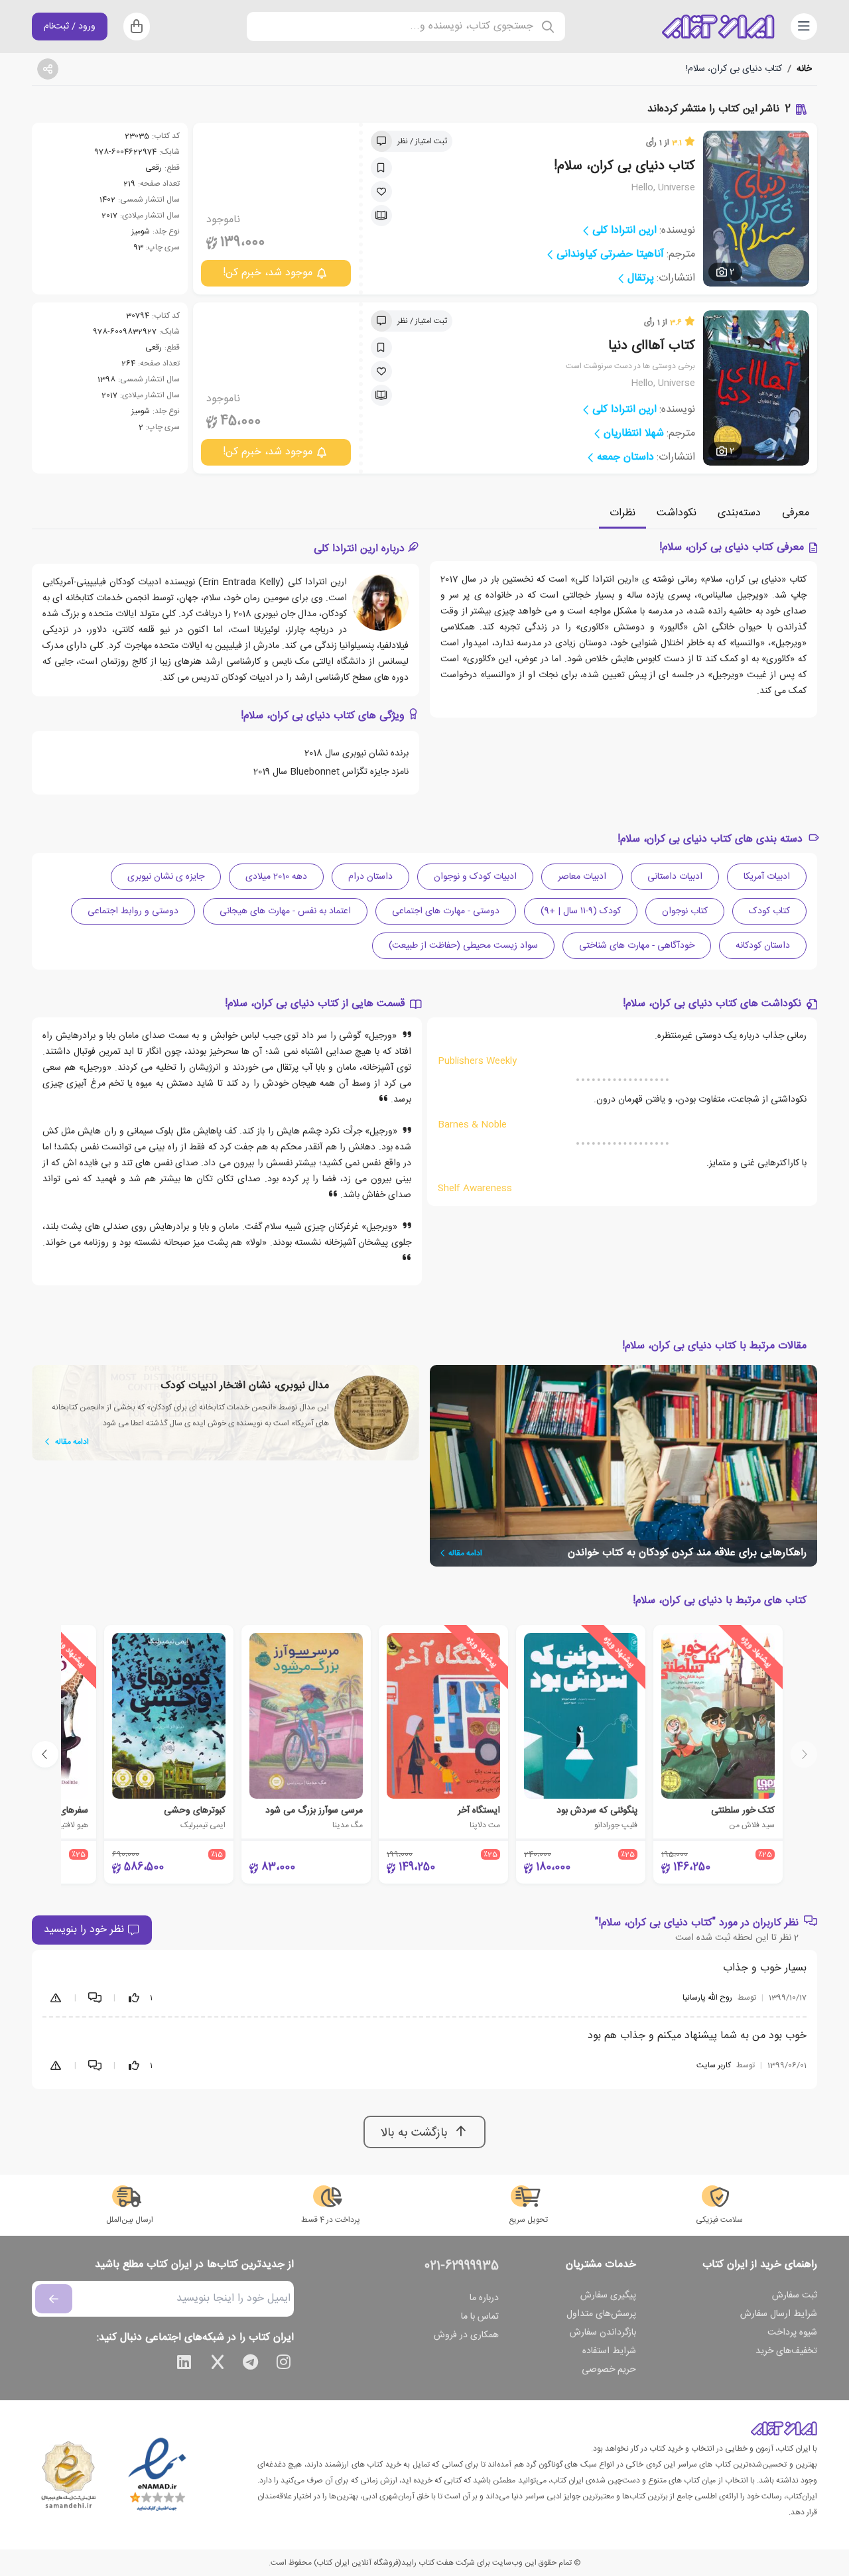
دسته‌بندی (739, 513)
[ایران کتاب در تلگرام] (251, 2364)
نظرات (622, 513)
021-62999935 (462, 2266)
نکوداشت (677, 513)
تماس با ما (480, 2317)
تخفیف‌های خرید (786, 2351)
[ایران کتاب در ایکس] (218, 2364)
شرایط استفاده (609, 2351)
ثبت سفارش (795, 2295)
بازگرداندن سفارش (603, 2333)
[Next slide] (45, 1754)
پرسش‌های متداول (601, 2314)
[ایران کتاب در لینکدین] (184, 2364)
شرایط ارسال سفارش (779, 2314)
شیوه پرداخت (792, 2333)
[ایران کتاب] (718, 27)
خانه (804, 69)
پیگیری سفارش (608, 2295)
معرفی (796, 513)
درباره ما (484, 2298)
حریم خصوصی (609, 2370)
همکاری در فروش (466, 2335)
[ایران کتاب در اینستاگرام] (284, 2364)
